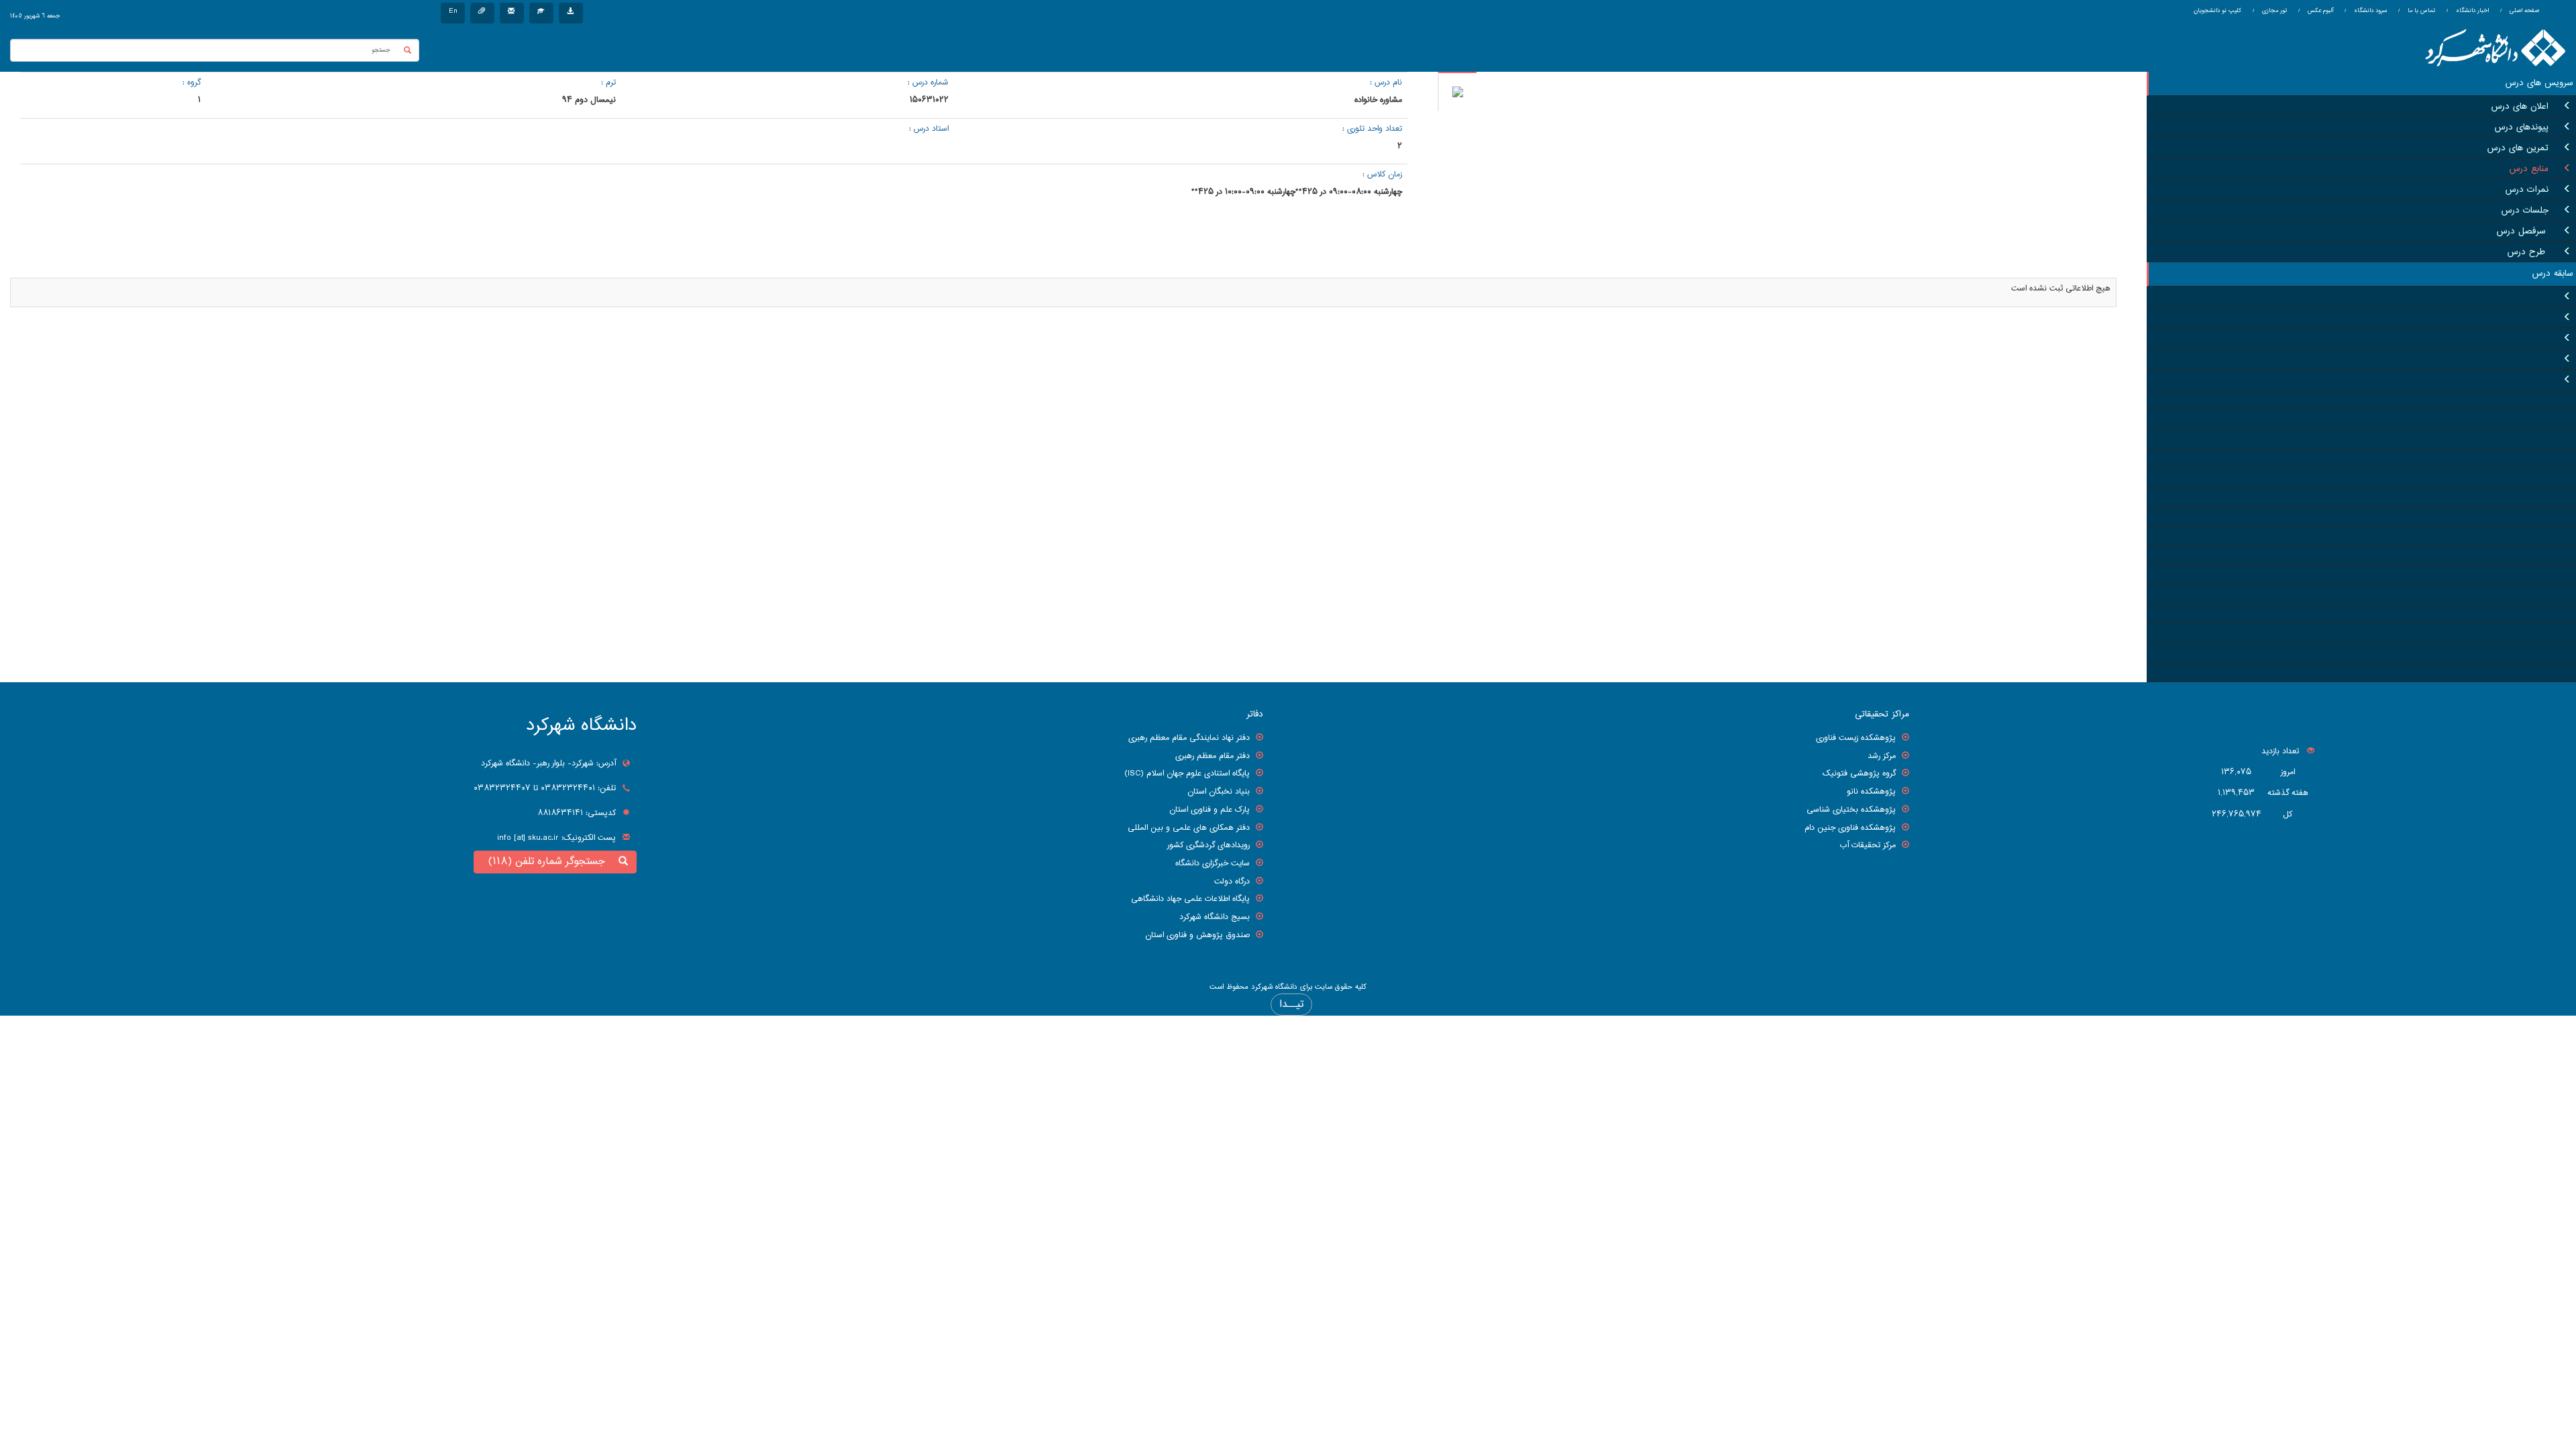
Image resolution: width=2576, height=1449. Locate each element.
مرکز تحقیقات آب (1868, 845)
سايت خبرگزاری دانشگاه (1213, 863)
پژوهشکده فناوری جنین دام (1850, 828)
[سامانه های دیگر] (571, 13)
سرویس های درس (2539, 83)
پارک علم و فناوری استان (1210, 810)
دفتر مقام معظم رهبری (1213, 756)
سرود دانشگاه (2369, 11)
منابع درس (2529, 169)
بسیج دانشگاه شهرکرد (1215, 917)
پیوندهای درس (2522, 127)
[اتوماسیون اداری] (482, 13)
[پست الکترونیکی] (512, 13)
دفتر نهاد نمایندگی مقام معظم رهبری (1189, 738)
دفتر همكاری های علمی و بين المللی (1189, 828)
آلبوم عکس (2319, 11)
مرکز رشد (1882, 756)
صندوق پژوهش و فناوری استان (1197, 935)
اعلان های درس (2520, 107)
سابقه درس (2553, 274)
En (453, 11)
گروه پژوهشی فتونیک (1859, 773)
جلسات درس (2525, 211)
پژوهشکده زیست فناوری (1856, 738)
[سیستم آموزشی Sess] (541, 13)
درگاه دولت (1232, 881)
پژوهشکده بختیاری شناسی (1851, 810)
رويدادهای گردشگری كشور (1209, 845)
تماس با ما (2420, 11)
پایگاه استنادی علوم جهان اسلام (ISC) (1187, 773)
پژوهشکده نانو (1871, 792)
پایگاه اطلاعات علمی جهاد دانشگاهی (1190, 899)
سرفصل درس (2523, 231)
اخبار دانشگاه (2471, 11)
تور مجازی (2273, 11)
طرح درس (2528, 252)
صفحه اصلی (2524, 11)
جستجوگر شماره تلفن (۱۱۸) (550, 862)
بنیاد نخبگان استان (1219, 792)
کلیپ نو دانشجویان (2217, 11)
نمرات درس (2527, 190)
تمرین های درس (2518, 148)
